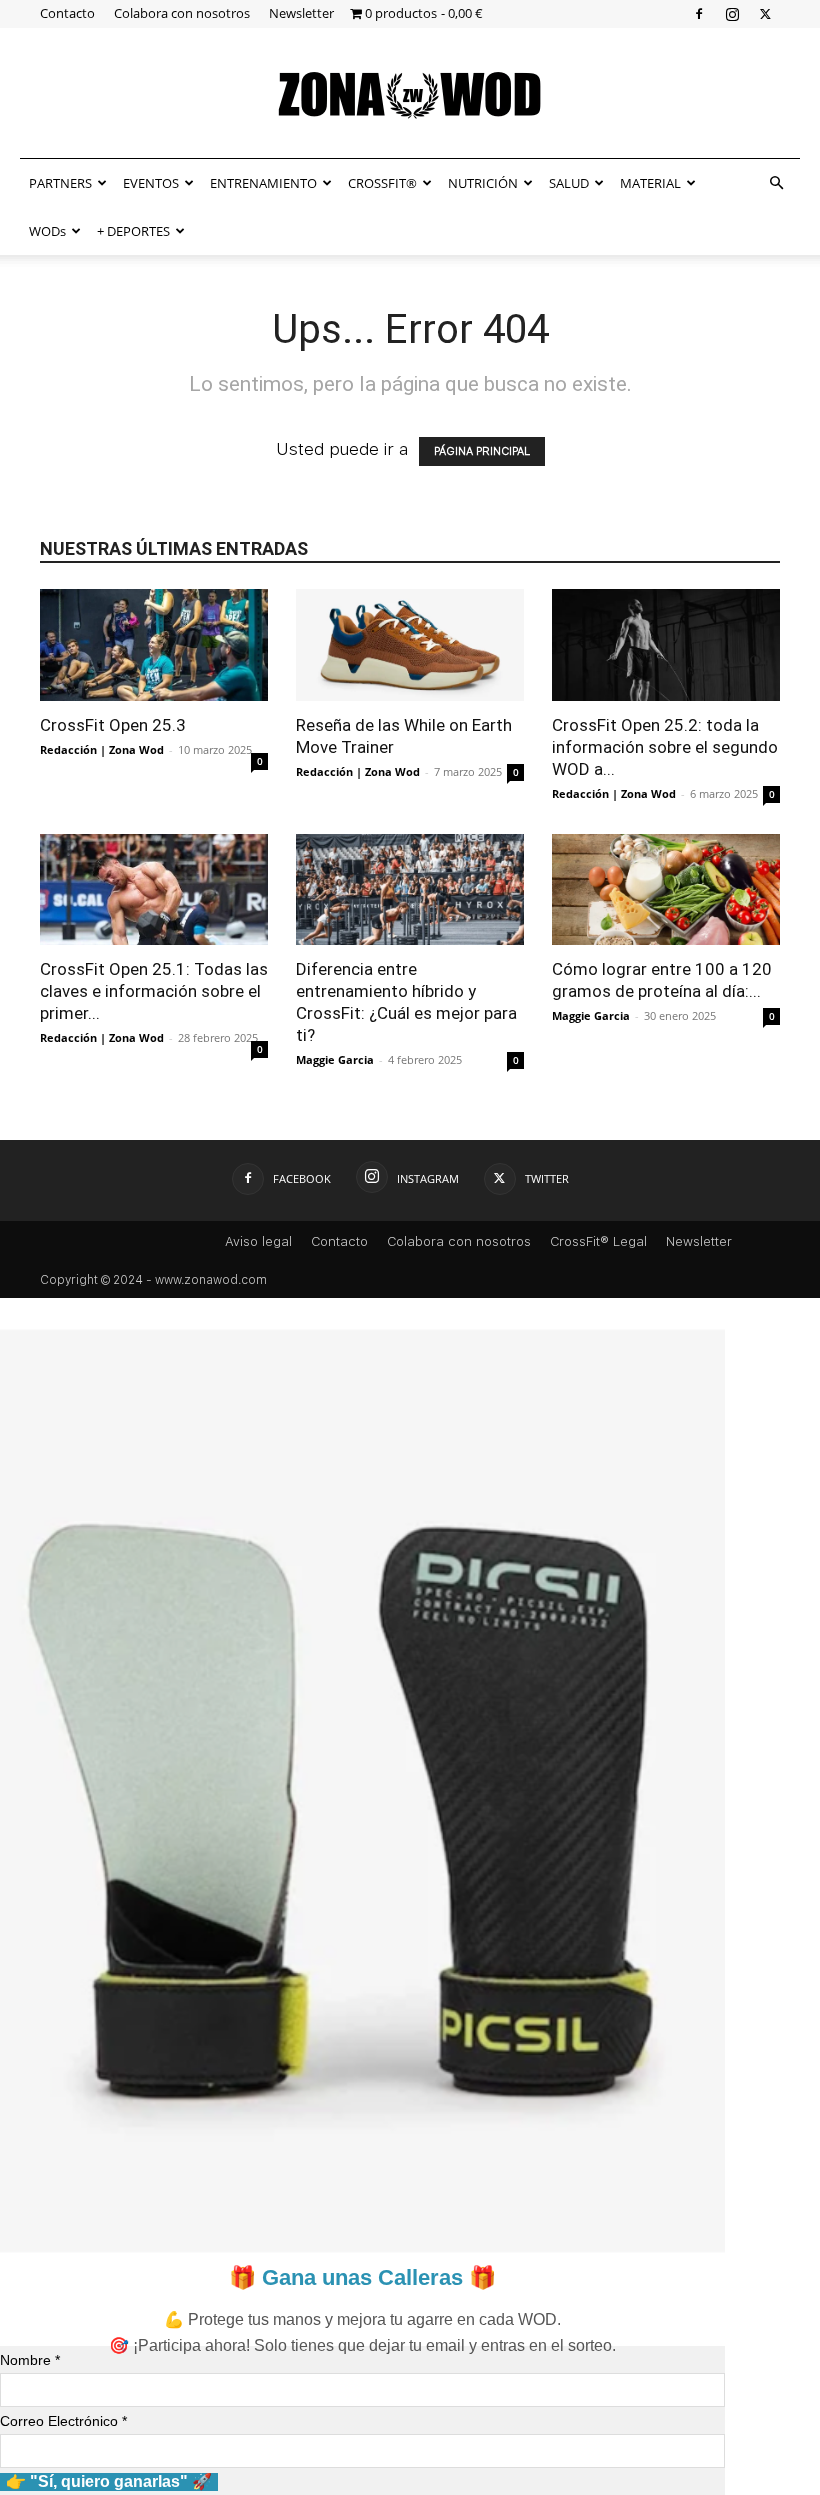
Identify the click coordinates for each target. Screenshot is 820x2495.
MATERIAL (650, 183)
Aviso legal (258, 1241)
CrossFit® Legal (598, 1241)
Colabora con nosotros (182, 13)
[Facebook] (699, 13)
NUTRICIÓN (483, 183)
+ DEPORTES (133, 231)
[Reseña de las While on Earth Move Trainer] (410, 645)
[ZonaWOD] (410, 94)
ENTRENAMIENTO (263, 183)
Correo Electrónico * (63, 2421)
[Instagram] (732, 13)
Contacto (67, 13)
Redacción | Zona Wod (102, 749)
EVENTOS (151, 183)
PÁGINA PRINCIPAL (482, 451)
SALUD (569, 183)
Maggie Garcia (335, 1059)
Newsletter (301, 13)
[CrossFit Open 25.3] (154, 645)
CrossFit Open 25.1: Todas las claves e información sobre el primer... (154, 991)
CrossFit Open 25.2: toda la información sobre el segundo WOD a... (665, 747)
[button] (776, 182)
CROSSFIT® (382, 183)
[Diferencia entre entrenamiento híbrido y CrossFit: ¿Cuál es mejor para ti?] (410, 890)
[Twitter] (765, 13)
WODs (47, 231)
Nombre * (30, 2360)
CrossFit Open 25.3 (113, 725)
